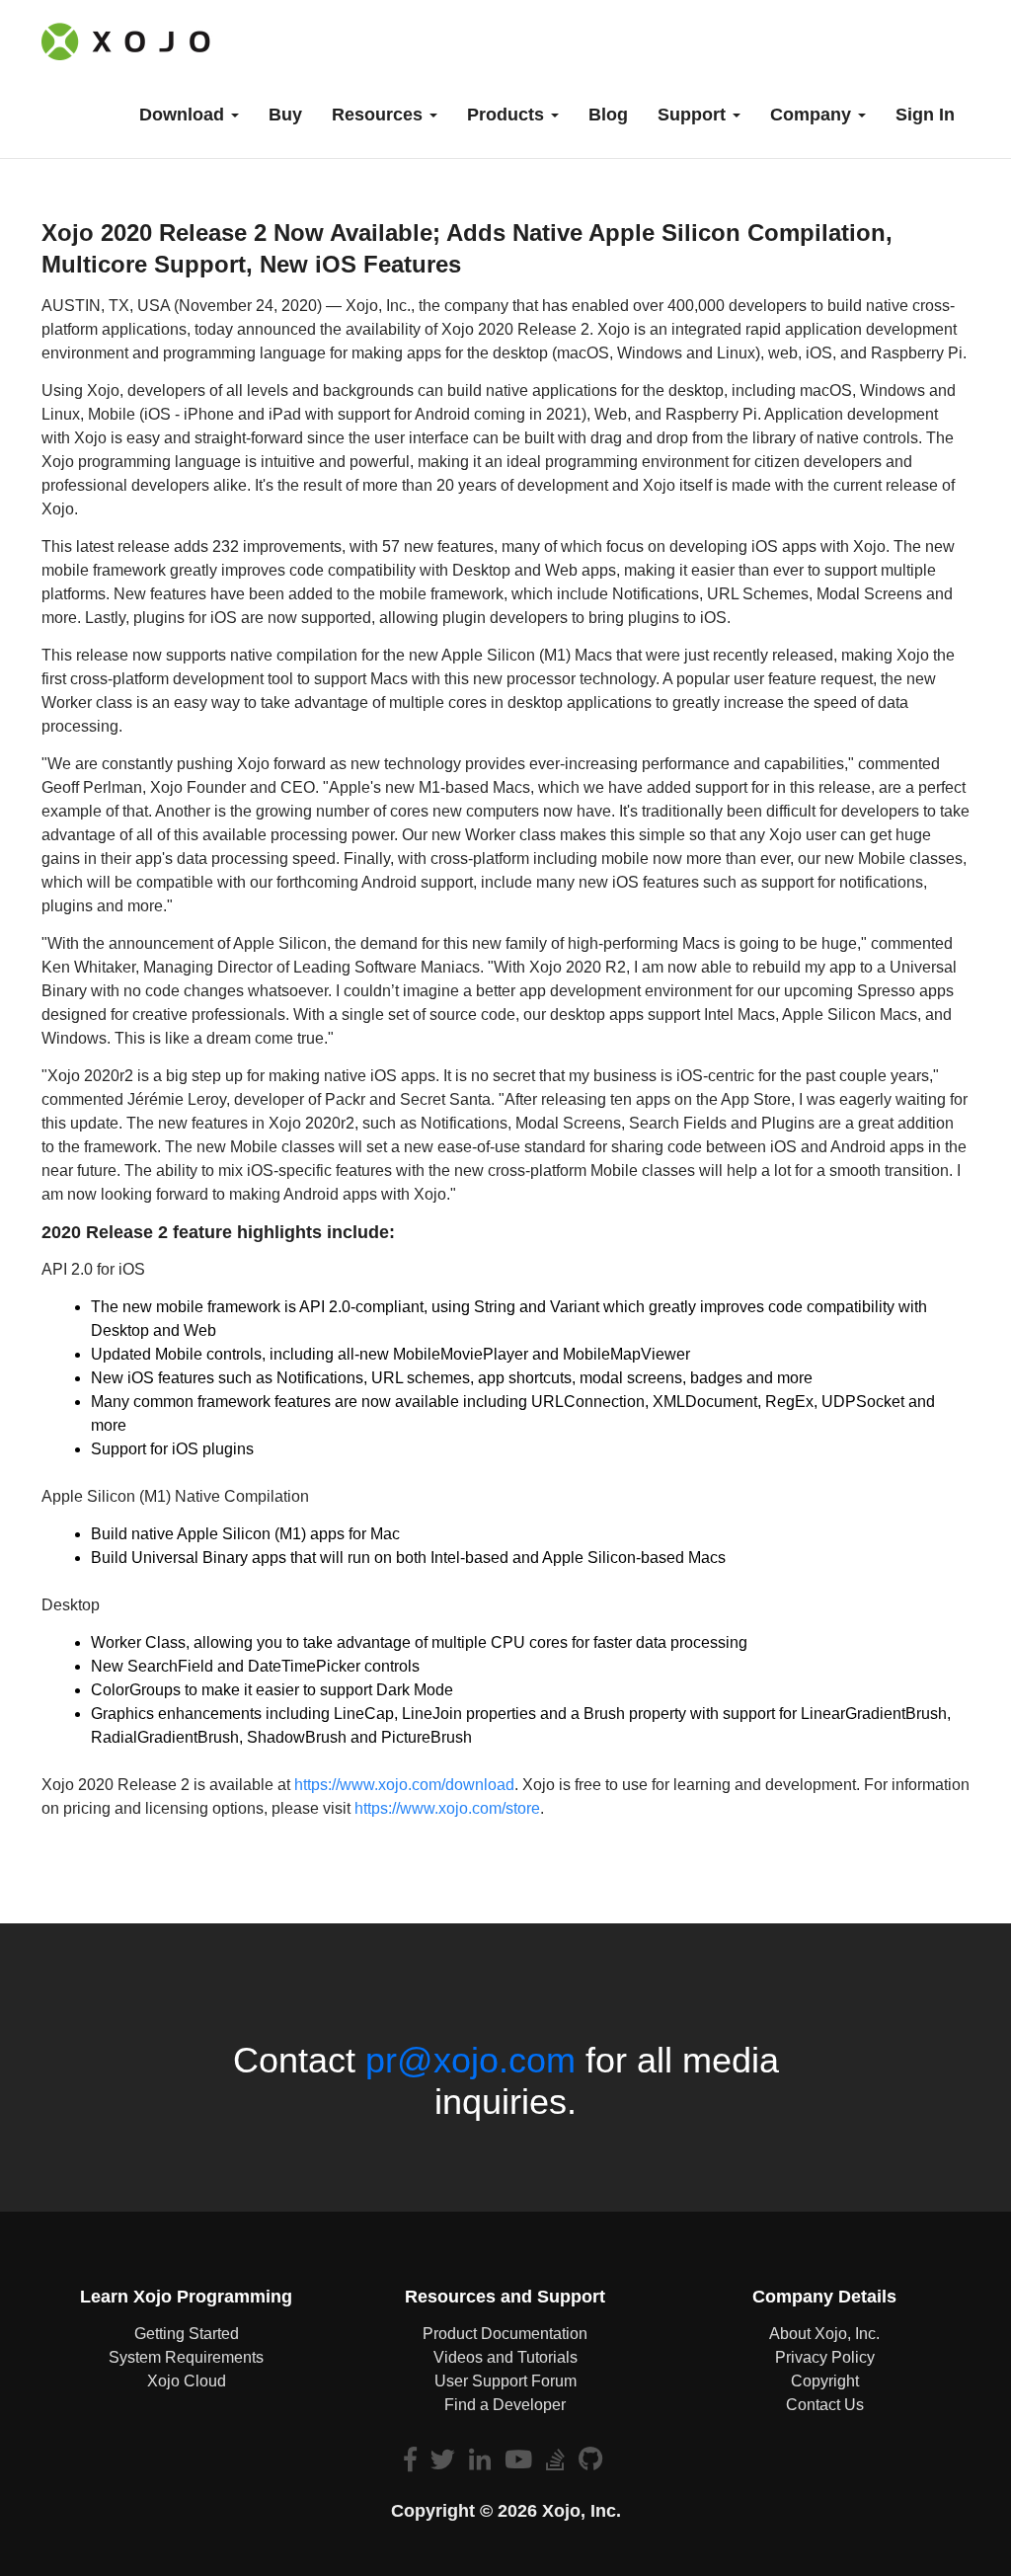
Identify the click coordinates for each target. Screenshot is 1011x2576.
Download (184, 115)
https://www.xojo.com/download (404, 1785)
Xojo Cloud (187, 2381)
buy (285, 115)
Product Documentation (505, 2334)
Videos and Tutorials (505, 2357)
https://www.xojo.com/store (447, 1808)
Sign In (925, 115)
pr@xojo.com (470, 2060)
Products (508, 115)
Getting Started (187, 2334)
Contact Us (825, 2405)
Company (813, 115)
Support (694, 115)
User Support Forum (505, 2381)
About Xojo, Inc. (824, 2334)
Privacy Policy (825, 2357)
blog (608, 115)
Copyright (825, 2381)
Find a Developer (505, 2405)
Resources (380, 115)
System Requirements (186, 2357)
